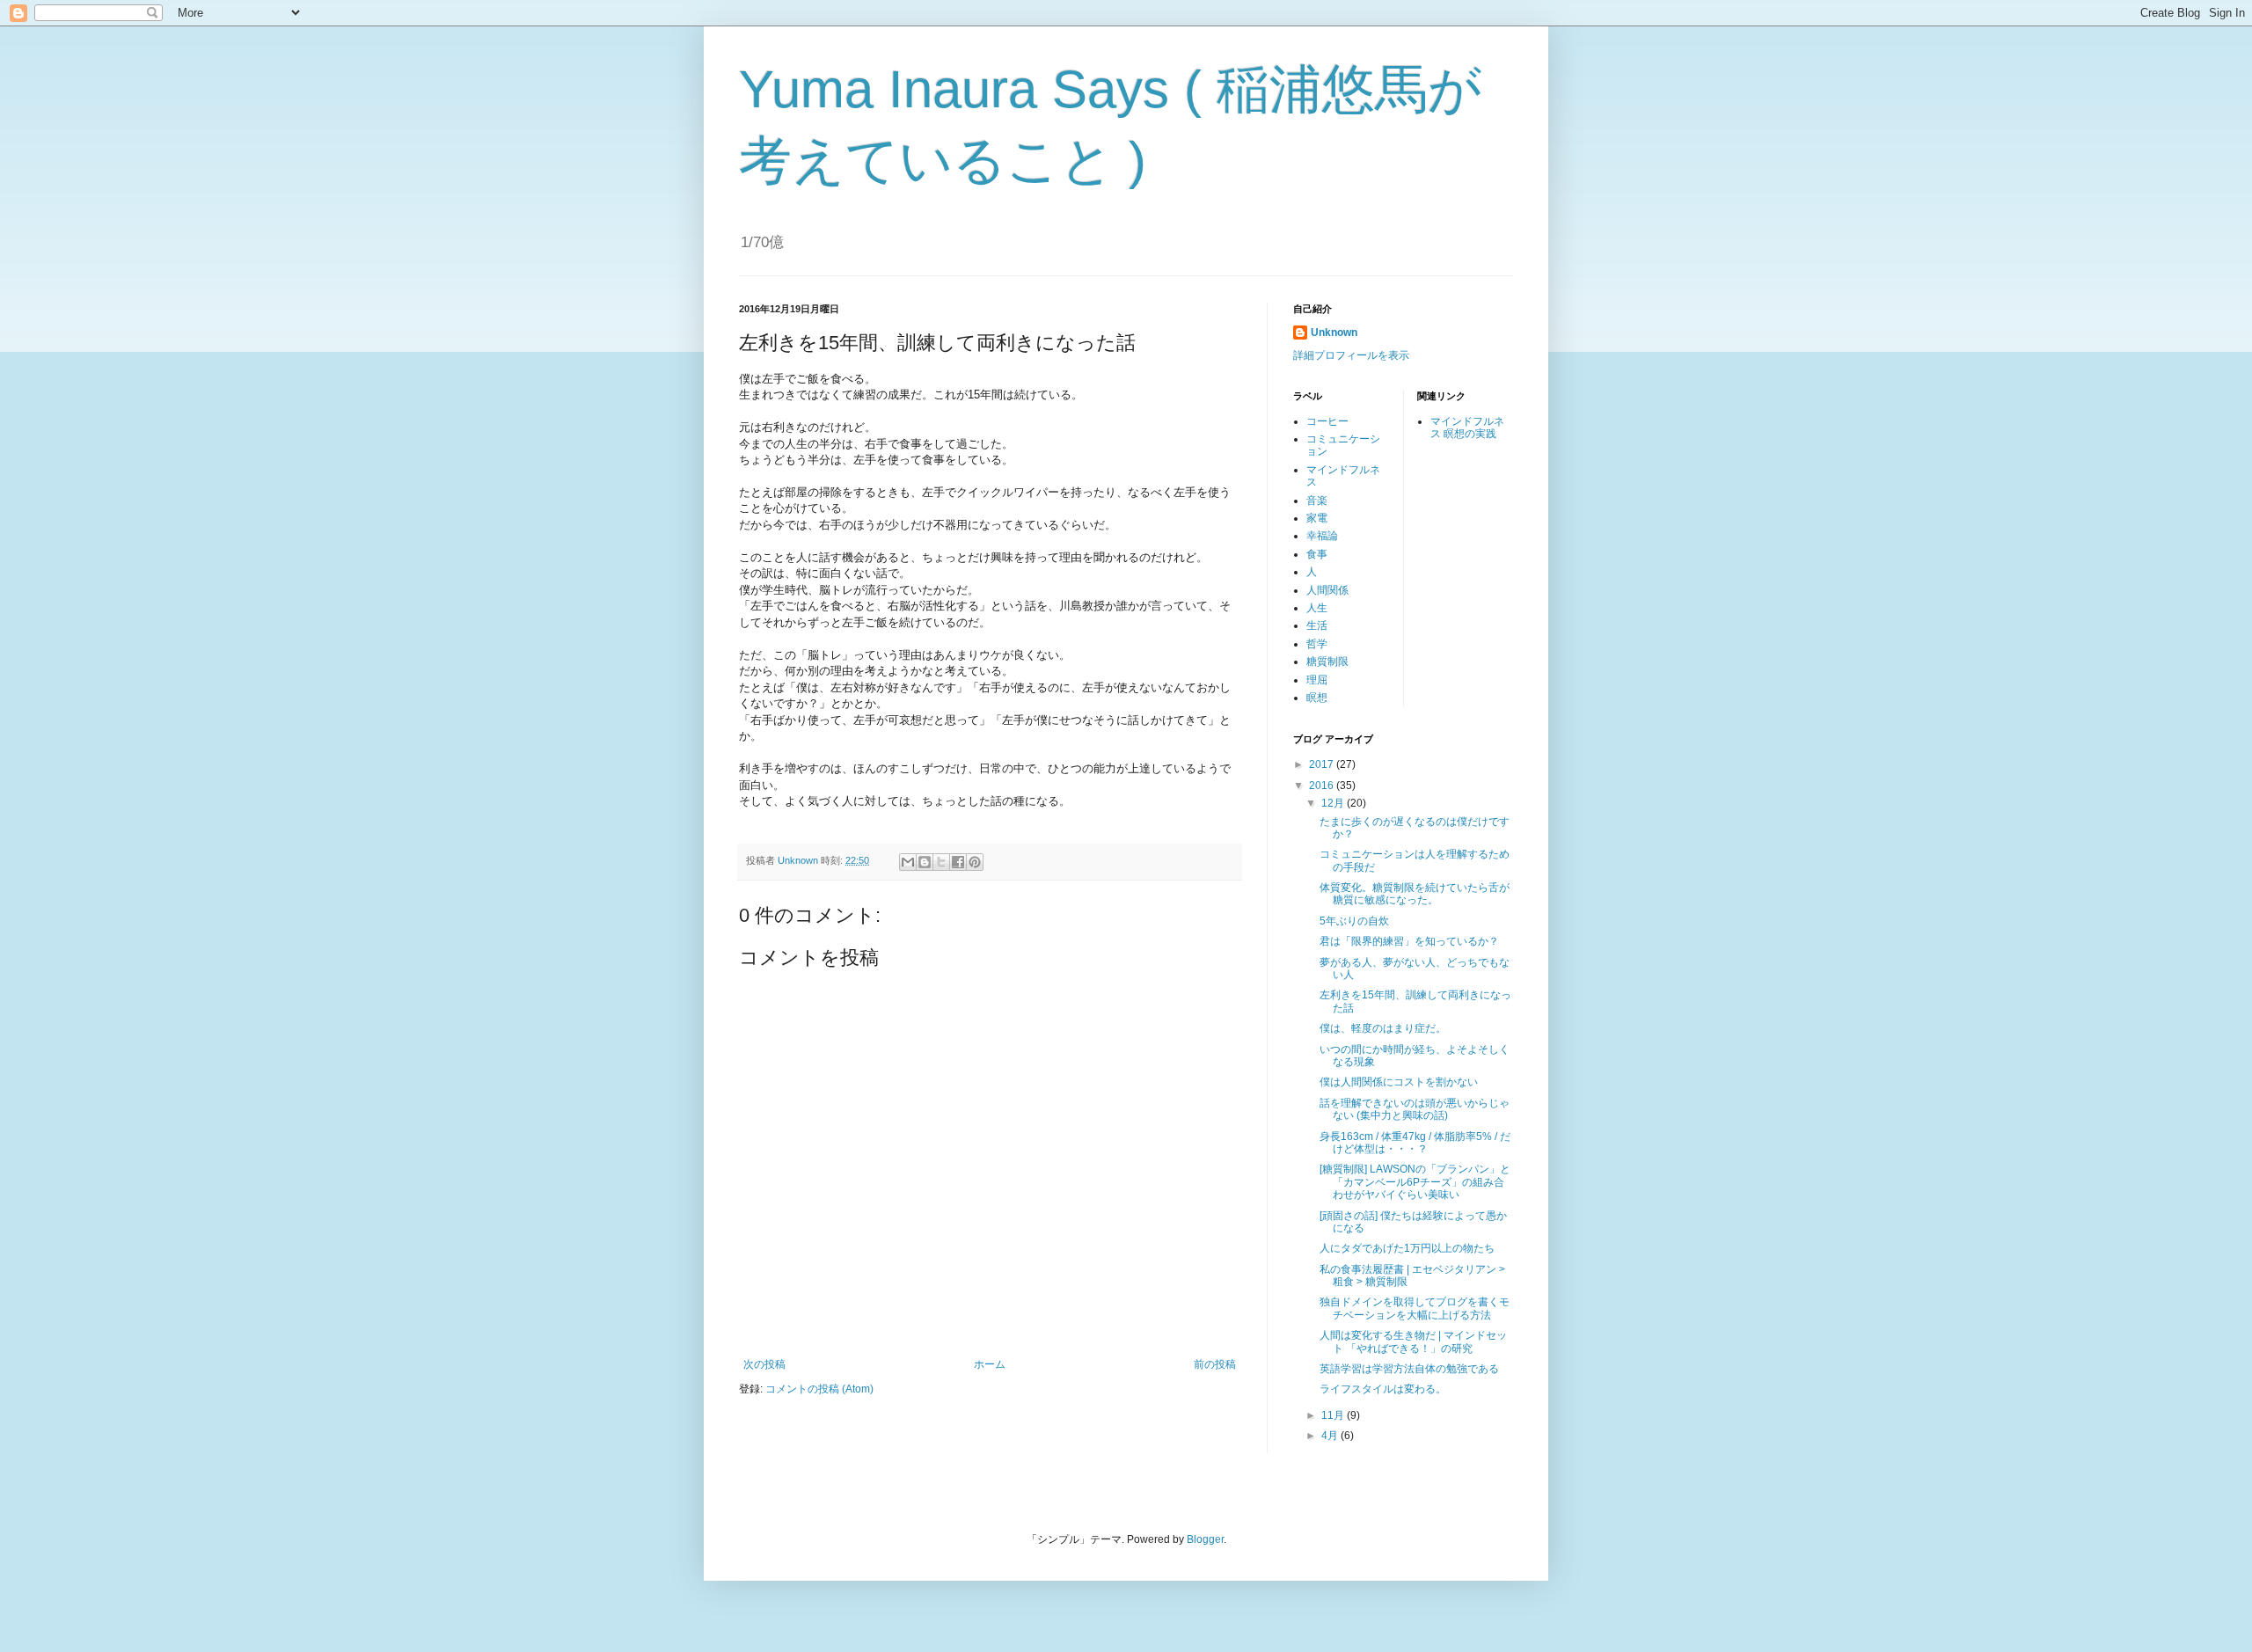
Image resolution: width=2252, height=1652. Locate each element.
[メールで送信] (908, 862)
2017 (1323, 764)
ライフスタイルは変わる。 (1383, 1389)
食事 (1317, 554)
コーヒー (1327, 421)
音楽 (1317, 501)
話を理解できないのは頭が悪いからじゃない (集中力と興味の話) (1415, 1109)
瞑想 (1317, 698)
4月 (1331, 1436)
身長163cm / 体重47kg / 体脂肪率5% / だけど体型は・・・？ (1415, 1143)
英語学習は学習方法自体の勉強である (1409, 1369)
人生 (1317, 608)
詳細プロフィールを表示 (1351, 355)
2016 (1323, 786)
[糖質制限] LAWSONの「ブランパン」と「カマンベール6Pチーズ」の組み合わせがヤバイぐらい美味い (1415, 1182)
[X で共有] (941, 862)
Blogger (1205, 1539)
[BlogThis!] (925, 862)
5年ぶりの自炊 (1354, 921)
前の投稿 (1215, 1364)
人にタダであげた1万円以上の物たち (1407, 1248)
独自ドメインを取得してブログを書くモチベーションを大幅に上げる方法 (1415, 1308)
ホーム (990, 1364)
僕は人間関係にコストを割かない (1399, 1082)
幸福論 (1322, 536)
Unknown (1334, 333)
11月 (1334, 1415)
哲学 (1317, 644)
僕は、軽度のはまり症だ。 (1383, 1028)
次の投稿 (764, 1364)
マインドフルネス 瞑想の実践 (1467, 428)
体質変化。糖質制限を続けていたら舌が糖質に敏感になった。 (1415, 894)
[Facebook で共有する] (958, 862)
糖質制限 (1327, 662)
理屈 (1317, 680)
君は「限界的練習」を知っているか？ (1409, 941)
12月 (1334, 803)
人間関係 (1327, 590)
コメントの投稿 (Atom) (819, 1389)
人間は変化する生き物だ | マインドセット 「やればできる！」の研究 (1413, 1341)
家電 (1317, 518)
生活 (1317, 625)
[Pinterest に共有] (975, 862)
